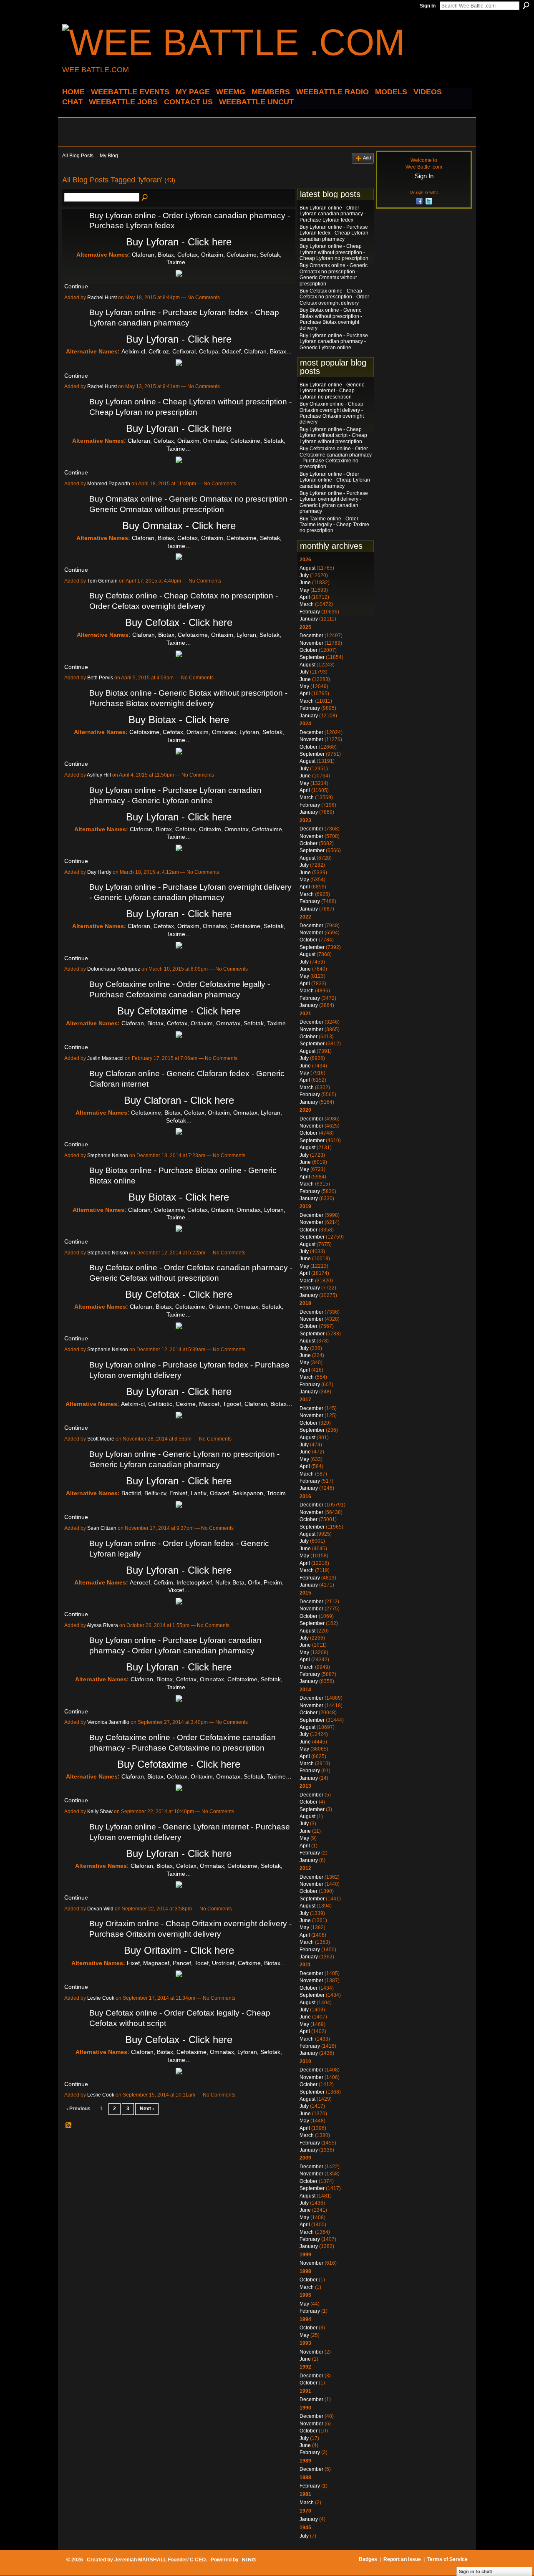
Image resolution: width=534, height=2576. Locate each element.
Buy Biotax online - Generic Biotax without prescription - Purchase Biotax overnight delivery (331, 319)
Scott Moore (101, 1439)
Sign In (428, 6)
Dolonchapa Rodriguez (114, 969)
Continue (76, 286)
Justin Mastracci (105, 1058)
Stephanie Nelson (108, 1156)
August (307, 568)
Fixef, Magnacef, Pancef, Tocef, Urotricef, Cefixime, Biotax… (207, 1963)
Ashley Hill (99, 775)
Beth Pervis (100, 678)
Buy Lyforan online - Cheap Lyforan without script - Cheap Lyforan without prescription (333, 435)
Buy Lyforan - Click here (179, 242)
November (311, 643)
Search (526, 5)
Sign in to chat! (476, 2571)
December (311, 636)
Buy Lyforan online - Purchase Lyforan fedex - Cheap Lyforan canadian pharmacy (334, 233)
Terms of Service (447, 2559)
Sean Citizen (102, 1528)
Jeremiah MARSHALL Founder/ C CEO (160, 2560)
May (304, 590)
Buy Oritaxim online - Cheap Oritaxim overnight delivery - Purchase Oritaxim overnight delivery (332, 413)
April (305, 597)
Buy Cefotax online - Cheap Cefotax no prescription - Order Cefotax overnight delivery (334, 297)
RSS (69, 2126)
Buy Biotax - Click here (179, 720)
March (307, 604)
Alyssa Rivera (102, 1625)
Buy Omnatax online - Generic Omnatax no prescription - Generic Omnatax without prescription (334, 274)
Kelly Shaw (100, 1812)
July (304, 575)
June (305, 583)
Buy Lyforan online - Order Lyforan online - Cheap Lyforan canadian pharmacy (335, 480)
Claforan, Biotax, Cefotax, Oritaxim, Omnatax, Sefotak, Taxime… (207, 1023)
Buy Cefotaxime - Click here (179, 1011)
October (309, 650)
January (309, 619)
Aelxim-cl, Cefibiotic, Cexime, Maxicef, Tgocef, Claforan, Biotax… (207, 1404)
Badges (368, 2559)
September (312, 657)
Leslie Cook (101, 1998)
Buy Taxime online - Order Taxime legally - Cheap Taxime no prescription (334, 525)
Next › (147, 2109)
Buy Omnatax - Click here (179, 526)
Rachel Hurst (102, 298)
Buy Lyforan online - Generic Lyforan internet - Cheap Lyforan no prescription (332, 391)
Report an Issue (402, 2559)
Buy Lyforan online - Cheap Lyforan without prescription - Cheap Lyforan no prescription (334, 252)
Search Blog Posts (145, 198)
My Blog (109, 156)
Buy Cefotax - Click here (179, 622)
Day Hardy (99, 872)
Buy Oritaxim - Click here (179, 1950)
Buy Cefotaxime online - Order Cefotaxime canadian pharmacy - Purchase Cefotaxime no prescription (336, 458)
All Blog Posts (78, 156)
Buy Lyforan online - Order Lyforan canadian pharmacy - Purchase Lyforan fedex (333, 214)
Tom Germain (102, 581)
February (310, 612)
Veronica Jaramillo (108, 1722)
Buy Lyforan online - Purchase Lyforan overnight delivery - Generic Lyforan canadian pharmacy (334, 502)
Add (367, 158)
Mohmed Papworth (109, 484)
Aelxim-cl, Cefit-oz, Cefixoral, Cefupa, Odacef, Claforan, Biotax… (207, 351)
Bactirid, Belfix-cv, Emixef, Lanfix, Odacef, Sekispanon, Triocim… (207, 1493)
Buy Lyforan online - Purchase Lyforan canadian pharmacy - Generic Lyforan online (334, 342)
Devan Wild (100, 1909)
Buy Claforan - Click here (179, 1100)
